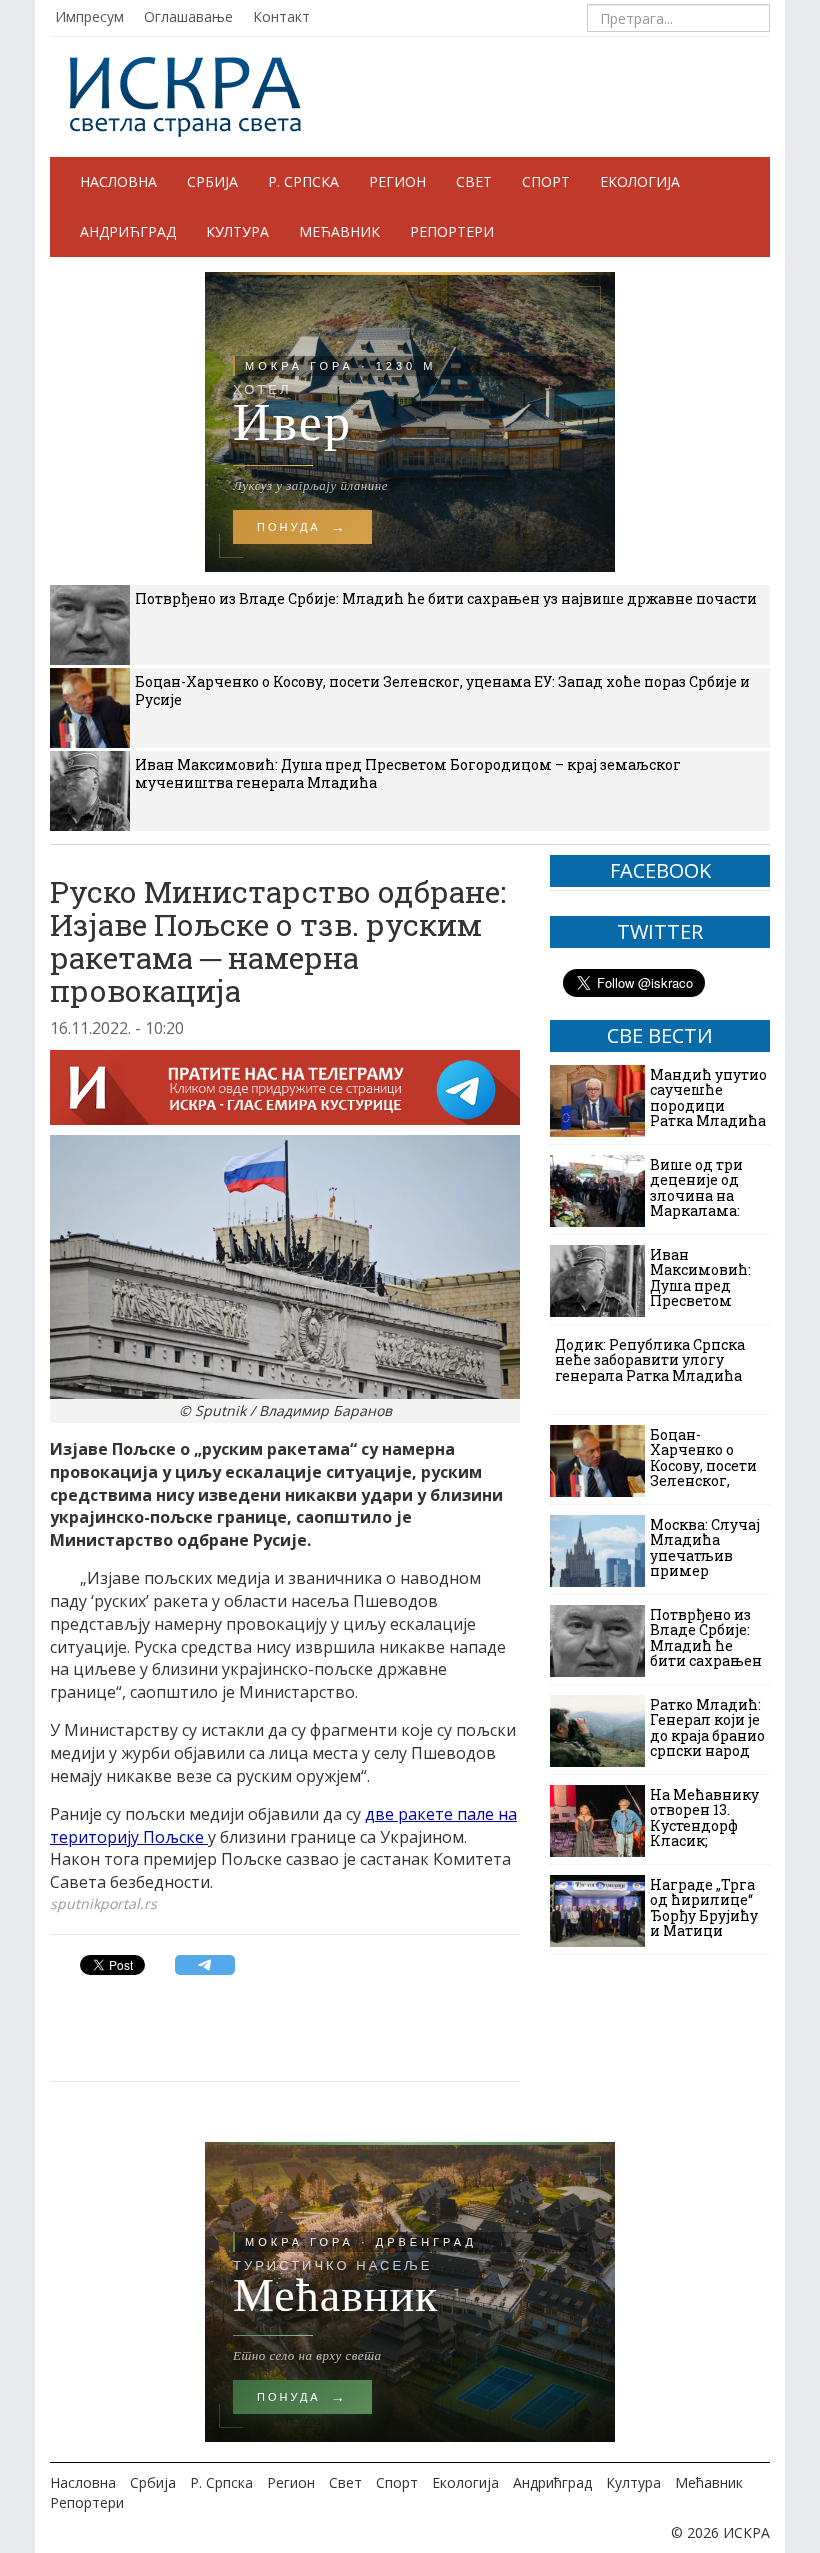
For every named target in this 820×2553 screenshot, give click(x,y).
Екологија (640, 181)
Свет (474, 181)
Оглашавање (188, 16)
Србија (212, 181)
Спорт (546, 181)
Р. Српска (303, 181)
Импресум (89, 16)
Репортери (452, 231)
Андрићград (128, 231)
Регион (397, 181)
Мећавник (339, 231)
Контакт (281, 16)
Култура (237, 231)
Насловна (118, 181)
